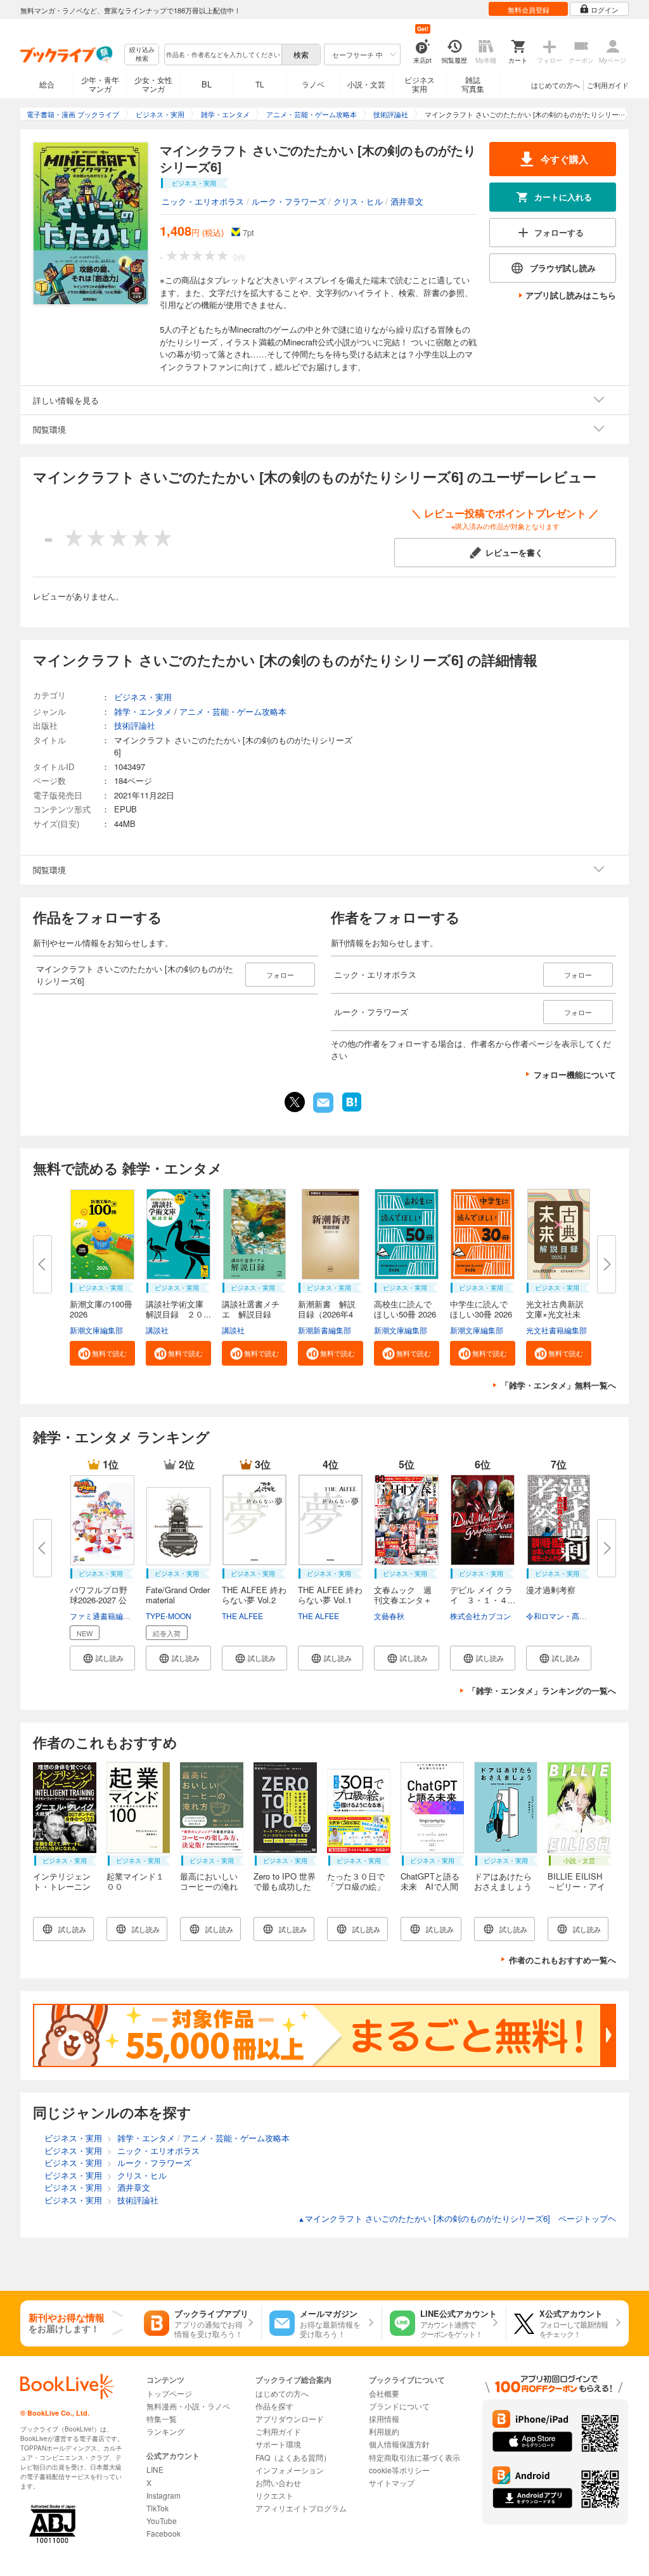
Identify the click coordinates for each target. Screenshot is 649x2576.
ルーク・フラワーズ (289, 201)
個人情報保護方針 (399, 2444)
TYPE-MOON (169, 1616)
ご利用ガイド (608, 85)
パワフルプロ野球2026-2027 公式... (99, 1600)
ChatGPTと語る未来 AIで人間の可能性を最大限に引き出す (430, 1891)
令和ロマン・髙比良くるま (572, 1616)
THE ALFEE (242, 1616)
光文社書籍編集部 (556, 1330)
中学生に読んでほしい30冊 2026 (481, 1309)
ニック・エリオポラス (203, 201)
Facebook (164, 2533)
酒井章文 (407, 201)
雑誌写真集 (473, 84)
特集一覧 (162, 2419)
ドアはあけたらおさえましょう (503, 1881)
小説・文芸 (366, 84)
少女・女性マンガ (153, 84)
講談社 (157, 1330)
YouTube (162, 2521)
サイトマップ (392, 2483)
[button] (102, 1353)
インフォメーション (290, 2470)
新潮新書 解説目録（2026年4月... (327, 1314)
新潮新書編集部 (324, 1330)
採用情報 (384, 2419)
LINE (155, 2469)
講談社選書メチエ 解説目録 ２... (251, 1314)
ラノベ (313, 84)
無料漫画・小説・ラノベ (188, 2406)
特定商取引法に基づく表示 (414, 2457)
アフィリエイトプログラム (301, 2508)
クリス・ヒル (358, 201)
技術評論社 (135, 725)
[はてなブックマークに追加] (352, 1110)
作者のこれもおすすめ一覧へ (562, 1960)
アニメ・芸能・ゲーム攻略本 (233, 711)
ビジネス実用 (420, 84)
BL (207, 84)
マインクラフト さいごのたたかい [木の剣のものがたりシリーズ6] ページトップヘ (457, 2218)
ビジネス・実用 (143, 697)
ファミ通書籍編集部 (104, 1616)
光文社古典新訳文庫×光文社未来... (555, 1314)
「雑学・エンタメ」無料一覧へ (558, 1385)
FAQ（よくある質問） (293, 2457)
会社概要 (384, 2393)
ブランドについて (399, 2406)
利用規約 (384, 2431)
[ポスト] (295, 1102)
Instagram (164, 2495)
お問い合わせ (278, 2483)
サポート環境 (278, 2444)
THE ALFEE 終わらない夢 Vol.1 (330, 1595)
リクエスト (274, 2495)
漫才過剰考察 (551, 1590)
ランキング (165, 2431)
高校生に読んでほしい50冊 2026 (405, 1309)
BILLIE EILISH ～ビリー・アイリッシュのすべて (576, 1891)
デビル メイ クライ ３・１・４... (483, 1595)
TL (260, 84)
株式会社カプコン (480, 1616)
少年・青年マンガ (100, 84)
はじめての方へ (556, 85)
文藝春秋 (389, 1616)
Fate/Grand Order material (178, 1595)
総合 (47, 84)
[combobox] (222, 54)
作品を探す (274, 2406)
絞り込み (142, 54)
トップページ (169, 2393)
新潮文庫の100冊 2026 (101, 1309)
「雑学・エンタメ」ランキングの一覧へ (542, 1690)
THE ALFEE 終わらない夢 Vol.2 (254, 1595)
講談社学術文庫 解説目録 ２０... (179, 1309)
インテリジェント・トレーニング (62, 1886)
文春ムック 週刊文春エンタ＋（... (403, 1600)
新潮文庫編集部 (96, 1330)
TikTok (157, 2508)
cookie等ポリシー (399, 2470)
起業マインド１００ (135, 1881)
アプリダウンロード (290, 2419)
